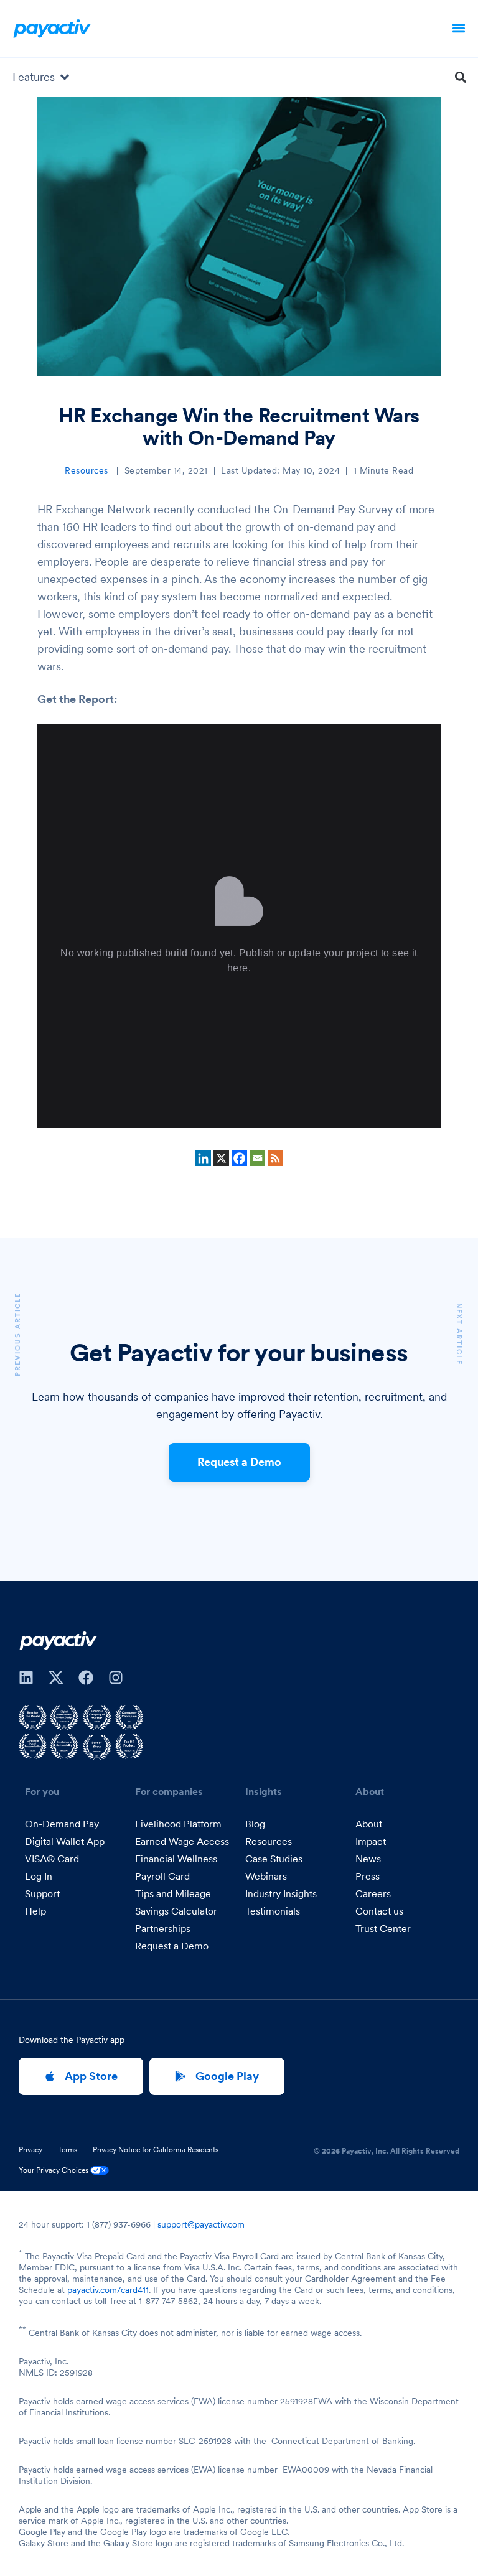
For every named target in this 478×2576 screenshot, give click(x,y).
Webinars (266, 1876)
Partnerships (163, 1928)
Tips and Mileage (173, 1893)
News (368, 1859)
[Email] (257, 1158)
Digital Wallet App (65, 1841)
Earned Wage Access (182, 1841)
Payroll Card (162, 1876)
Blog (255, 1824)
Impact (371, 1841)
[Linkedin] (203, 1158)
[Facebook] (239, 1158)
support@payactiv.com (201, 2224)
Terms (68, 2150)
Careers (373, 1893)
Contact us (379, 1911)
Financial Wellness (176, 1859)
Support (42, 1893)
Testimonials (273, 1911)
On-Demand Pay (62, 1824)
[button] (459, 28)
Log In (39, 1876)
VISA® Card (52, 1859)
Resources (87, 470)
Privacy (30, 2150)
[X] (221, 1158)
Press (368, 1876)
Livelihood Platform (178, 1824)
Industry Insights (281, 1893)
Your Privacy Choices (54, 2170)
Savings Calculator (176, 1911)
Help (35, 1911)
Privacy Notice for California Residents (156, 2150)
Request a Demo (239, 1462)
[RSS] (275, 1158)
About (369, 1824)
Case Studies (274, 1859)
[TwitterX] (56, 1678)
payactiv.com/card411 (108, 2290)
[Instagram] (116, 1678)
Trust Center (383, 1928)
